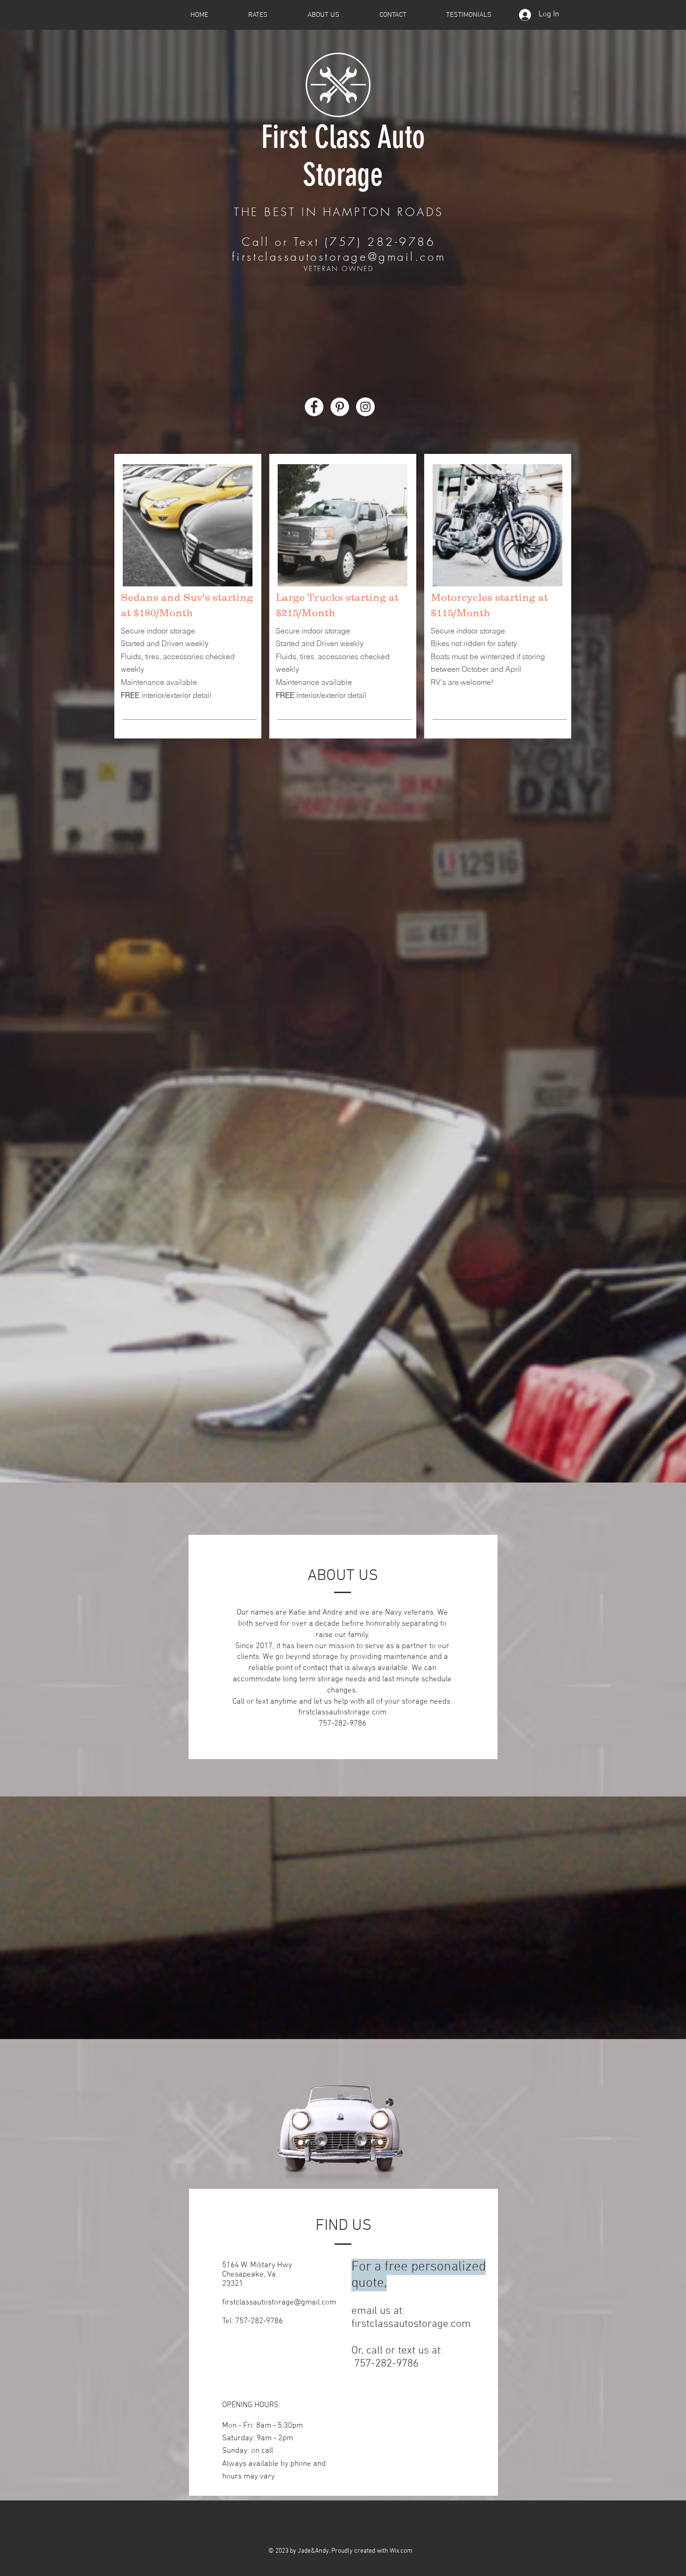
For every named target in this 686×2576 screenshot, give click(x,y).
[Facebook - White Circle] (314, 407)
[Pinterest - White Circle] (340, 407)
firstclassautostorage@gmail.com (339, 257)
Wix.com (401, 2551)
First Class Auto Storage (343, 156)
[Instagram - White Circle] (365, 407)
